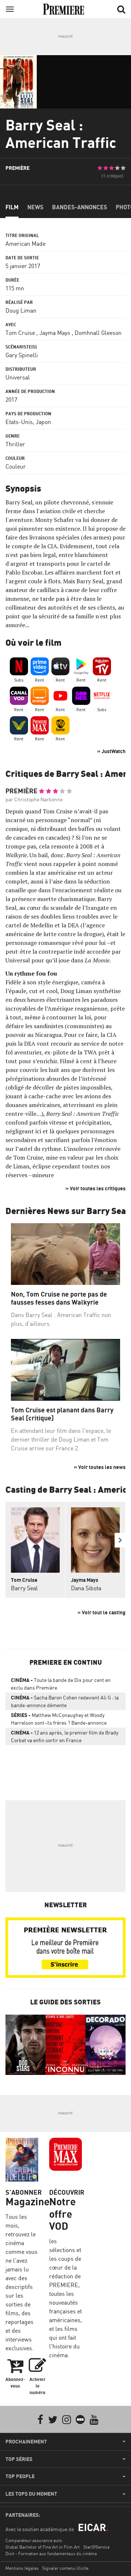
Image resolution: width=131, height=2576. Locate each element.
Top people (20, 2476)
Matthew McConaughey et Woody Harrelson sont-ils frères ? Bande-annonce (59, 1719)
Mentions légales (22, 2568)
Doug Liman (21, 310)
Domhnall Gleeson (98, 333)
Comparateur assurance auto (34, 2540)
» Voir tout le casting (102, 1612)
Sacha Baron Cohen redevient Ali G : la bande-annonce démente (65, 1701)
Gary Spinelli (22, 355)
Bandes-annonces (80, 207)
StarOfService (96, 2547)
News (35, 207)
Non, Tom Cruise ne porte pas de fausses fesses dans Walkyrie (59, 1298)
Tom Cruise (20, 333)
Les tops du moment (31, 2494)
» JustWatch (111, 751)
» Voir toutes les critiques (96, 1188)
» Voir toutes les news (100, 1467)
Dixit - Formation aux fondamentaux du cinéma (51, 2554)
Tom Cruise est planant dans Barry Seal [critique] (62, 1414)
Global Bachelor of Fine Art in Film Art (43, 2547)
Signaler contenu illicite (65, 2568)
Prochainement (26, 2442)
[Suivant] (120, 1540)
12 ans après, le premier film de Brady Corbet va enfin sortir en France (65, 1736)
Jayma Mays (55, 333)
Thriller (15, 444)
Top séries (19, 2459)
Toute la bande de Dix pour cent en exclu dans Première (61, 1684)
